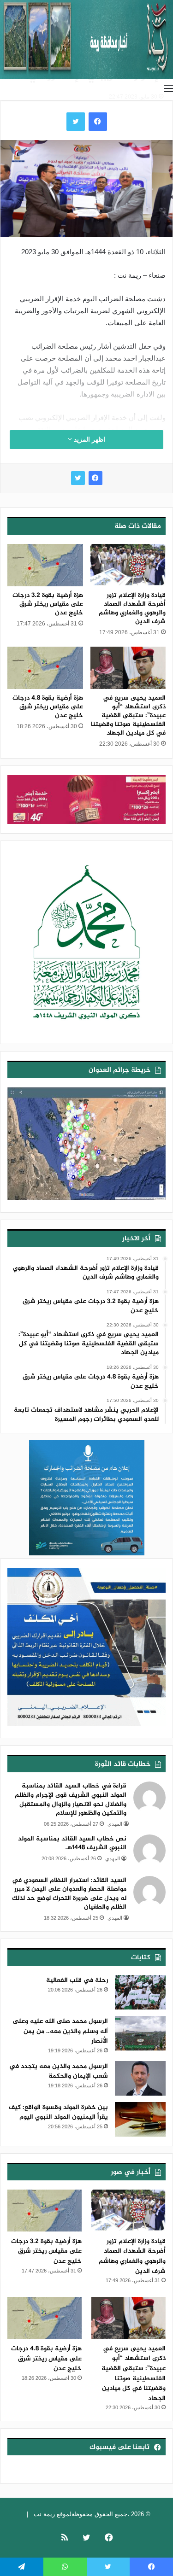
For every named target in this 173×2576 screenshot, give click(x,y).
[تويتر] (78, 478)
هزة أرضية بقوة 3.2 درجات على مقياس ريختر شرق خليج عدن (48, 604)
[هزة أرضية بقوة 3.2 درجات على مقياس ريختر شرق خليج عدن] (45, 565)
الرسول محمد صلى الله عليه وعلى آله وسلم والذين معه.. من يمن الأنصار (60, 2031)
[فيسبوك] (95, 478)
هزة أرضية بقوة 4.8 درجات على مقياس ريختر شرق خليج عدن (48, 707)
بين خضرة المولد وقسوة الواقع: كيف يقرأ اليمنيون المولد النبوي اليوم (58, 2112)
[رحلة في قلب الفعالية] (140, 1992)
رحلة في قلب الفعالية (77, 1980)
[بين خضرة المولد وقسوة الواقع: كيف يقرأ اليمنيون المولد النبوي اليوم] (140, 2119)
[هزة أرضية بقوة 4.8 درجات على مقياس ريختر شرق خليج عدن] (45, 668)
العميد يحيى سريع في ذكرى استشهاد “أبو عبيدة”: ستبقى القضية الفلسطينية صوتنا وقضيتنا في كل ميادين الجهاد (128, 716)
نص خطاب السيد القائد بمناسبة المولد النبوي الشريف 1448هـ (72, 1843)
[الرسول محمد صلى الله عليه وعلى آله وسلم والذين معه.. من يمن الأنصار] (140, 2033)
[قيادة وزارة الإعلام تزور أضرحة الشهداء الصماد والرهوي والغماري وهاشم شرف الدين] (128, 565)
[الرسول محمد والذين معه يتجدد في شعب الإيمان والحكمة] (140, 2078)
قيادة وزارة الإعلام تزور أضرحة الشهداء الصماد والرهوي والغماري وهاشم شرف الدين (132, 608)
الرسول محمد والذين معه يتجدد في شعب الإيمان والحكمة (59, 2071)
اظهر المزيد (89, 439)
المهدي (115, 1824)
